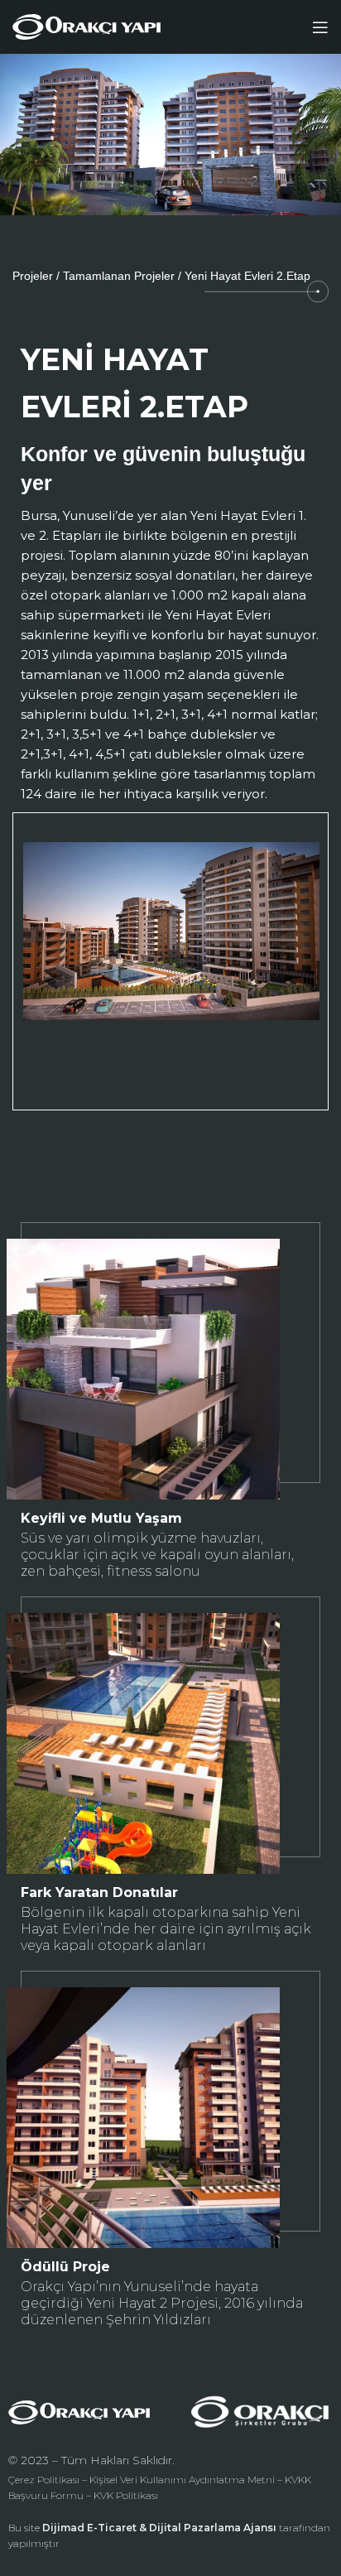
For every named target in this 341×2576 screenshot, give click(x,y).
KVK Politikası (126, 2495)
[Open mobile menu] (320, 27)
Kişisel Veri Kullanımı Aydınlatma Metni (182, 2480)
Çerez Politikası (44, 2480)
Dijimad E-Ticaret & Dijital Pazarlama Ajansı (159, 2528)
